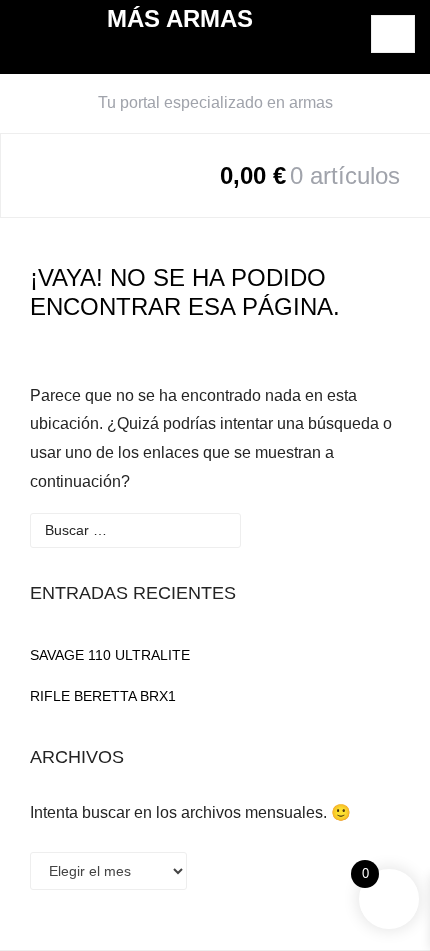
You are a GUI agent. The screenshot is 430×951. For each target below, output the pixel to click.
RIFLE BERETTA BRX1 (103, 696)
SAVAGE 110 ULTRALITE (110, 655)
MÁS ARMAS (180, 18)
